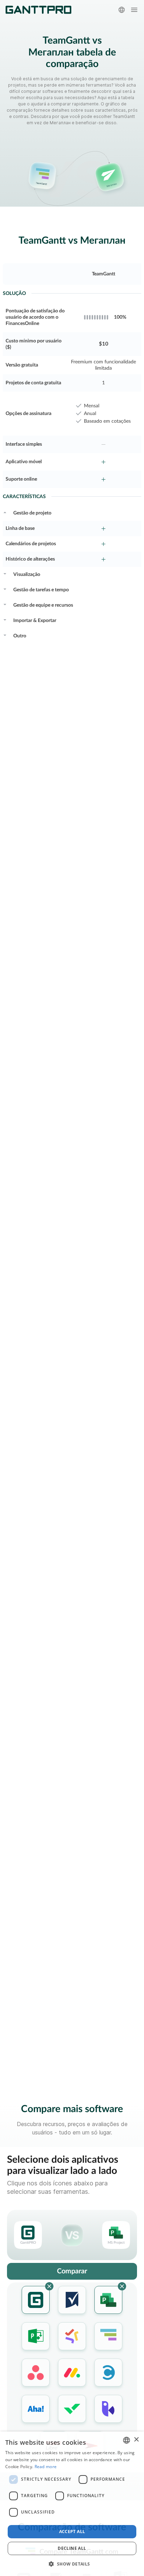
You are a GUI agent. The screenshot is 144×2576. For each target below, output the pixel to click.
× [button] (136, 2440)
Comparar (72, 2271)
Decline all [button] (72, 2548)
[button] (72, 2564)
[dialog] (72, 2504)
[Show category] (5, 512)
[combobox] (127, 2440)
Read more (46, 2467)
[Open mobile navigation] (134, 10)
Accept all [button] (72, 2531)
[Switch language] (122, 10)
